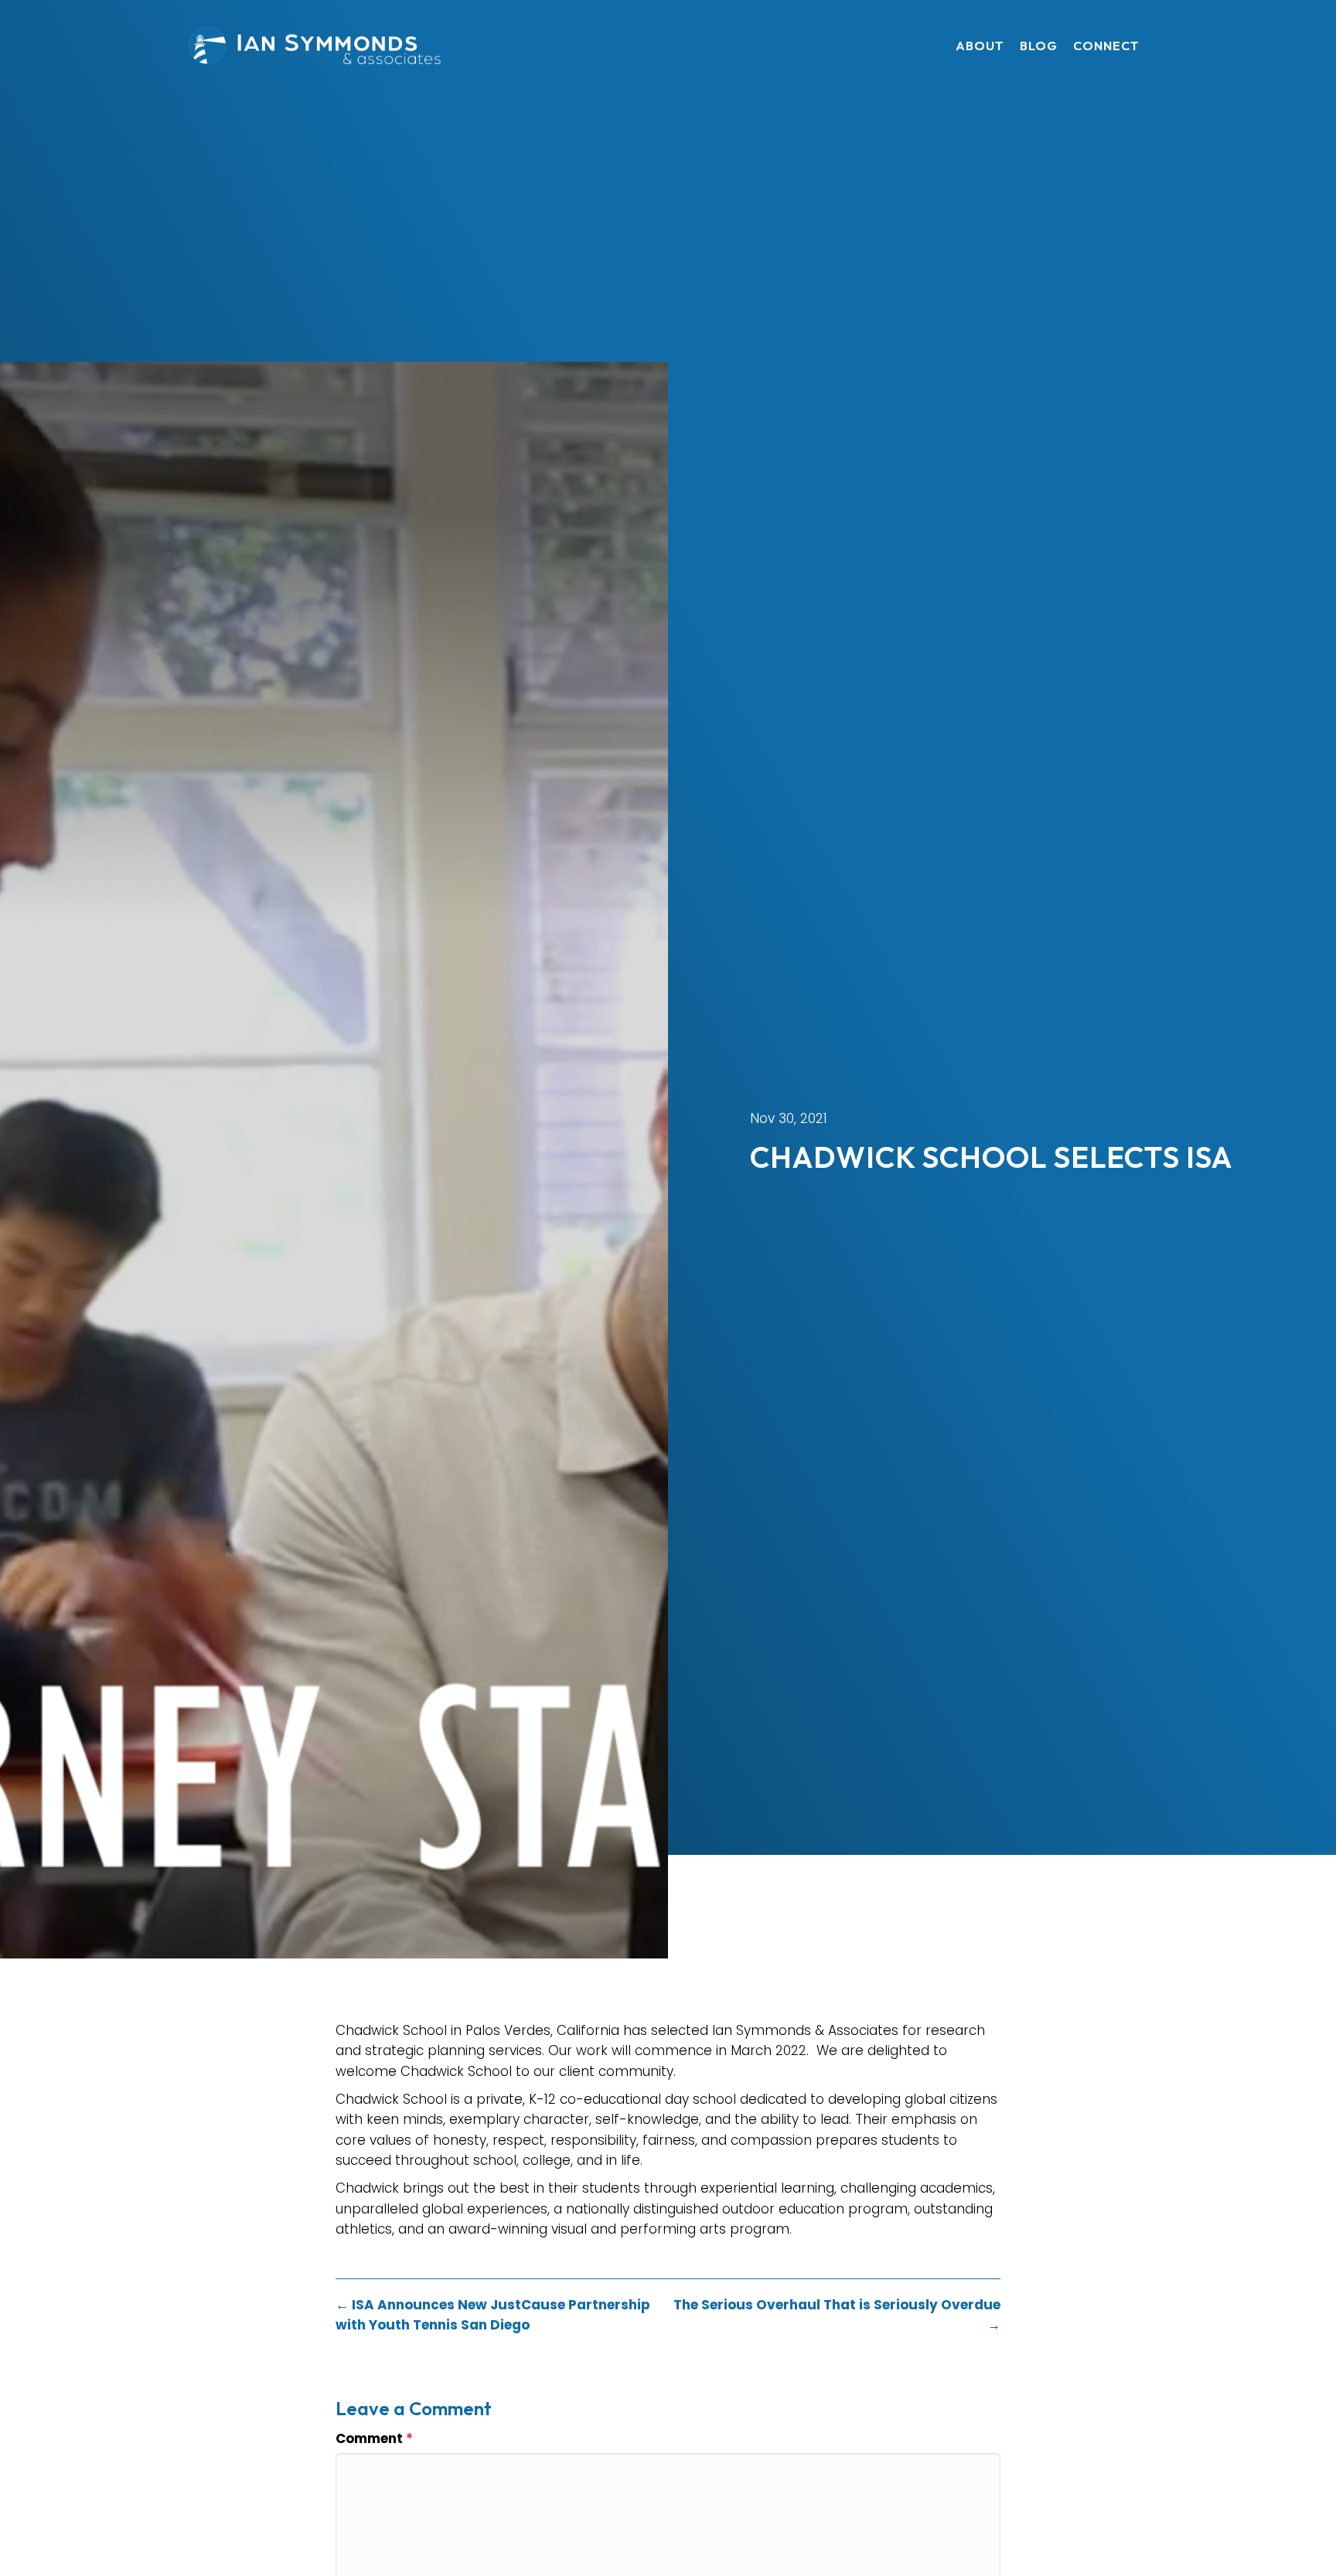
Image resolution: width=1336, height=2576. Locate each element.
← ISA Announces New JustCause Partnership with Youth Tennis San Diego (493, 2315)
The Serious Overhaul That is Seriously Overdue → (837, 2315)
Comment (374, 2438)
